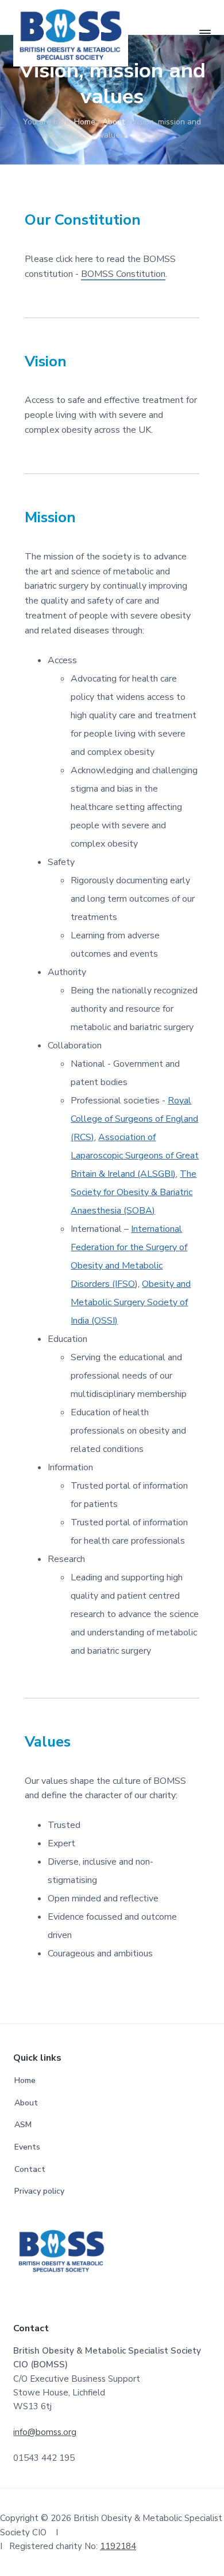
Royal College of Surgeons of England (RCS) (134, 1119)
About (26, 2103)
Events (27, 2147)
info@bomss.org (45, 2432)
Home (25, 2080)
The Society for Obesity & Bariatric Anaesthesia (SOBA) (134, 1192)
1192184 (118, 2546)
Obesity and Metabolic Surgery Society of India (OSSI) (131, 1302)
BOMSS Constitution (123, 274)
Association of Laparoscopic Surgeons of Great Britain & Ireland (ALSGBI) (135, 1156)
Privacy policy (39, 2191)
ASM (23, 2125)
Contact (30, 2169)
